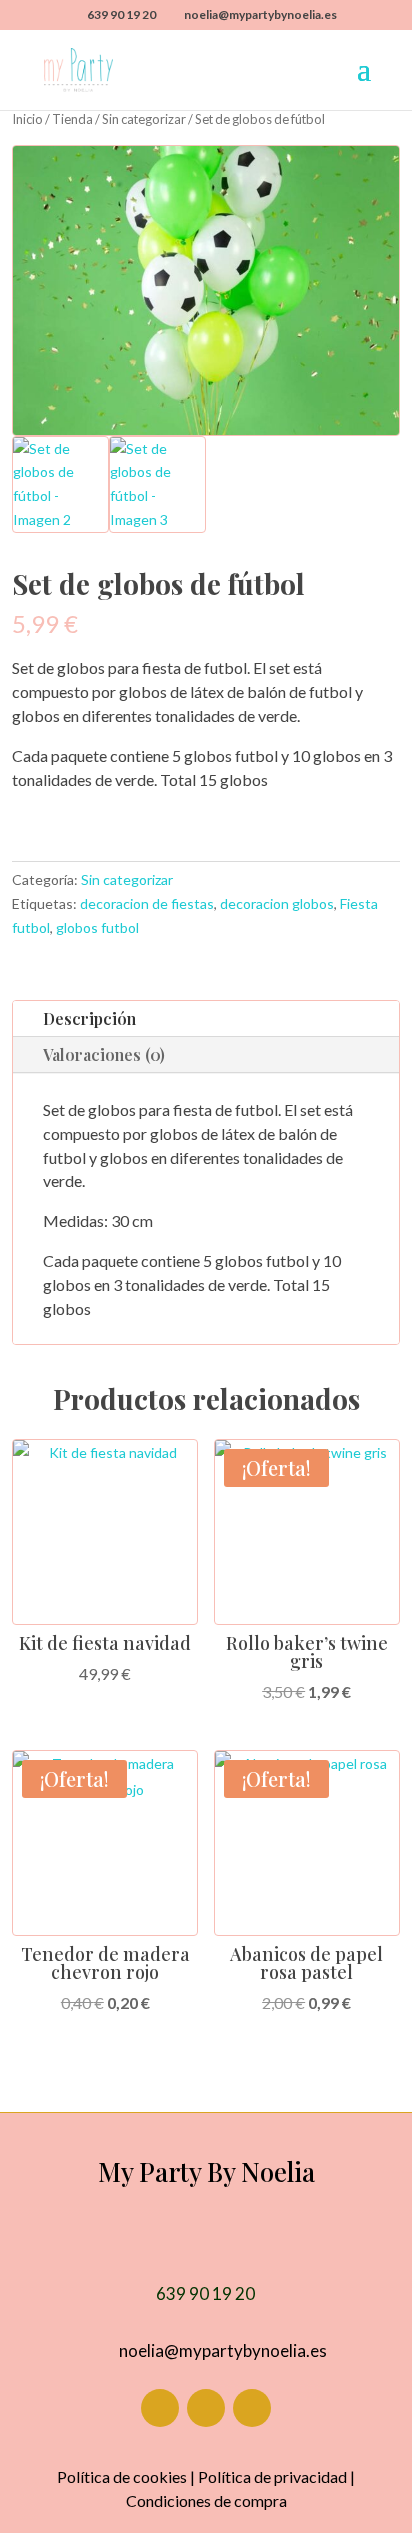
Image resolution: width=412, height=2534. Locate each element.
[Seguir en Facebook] (160, 2408)
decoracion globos (277, 903)
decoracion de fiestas (147, 903)
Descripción (89, 1018)
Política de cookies (122, 2476)
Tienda (72, 119)
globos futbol (97, 927)
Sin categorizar (144, 119)
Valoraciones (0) (104, 1054)
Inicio (27, 119)
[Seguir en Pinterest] (252, 2408)
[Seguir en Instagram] (206, 2408)
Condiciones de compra (206, 2500)
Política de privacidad (272, 2476)
